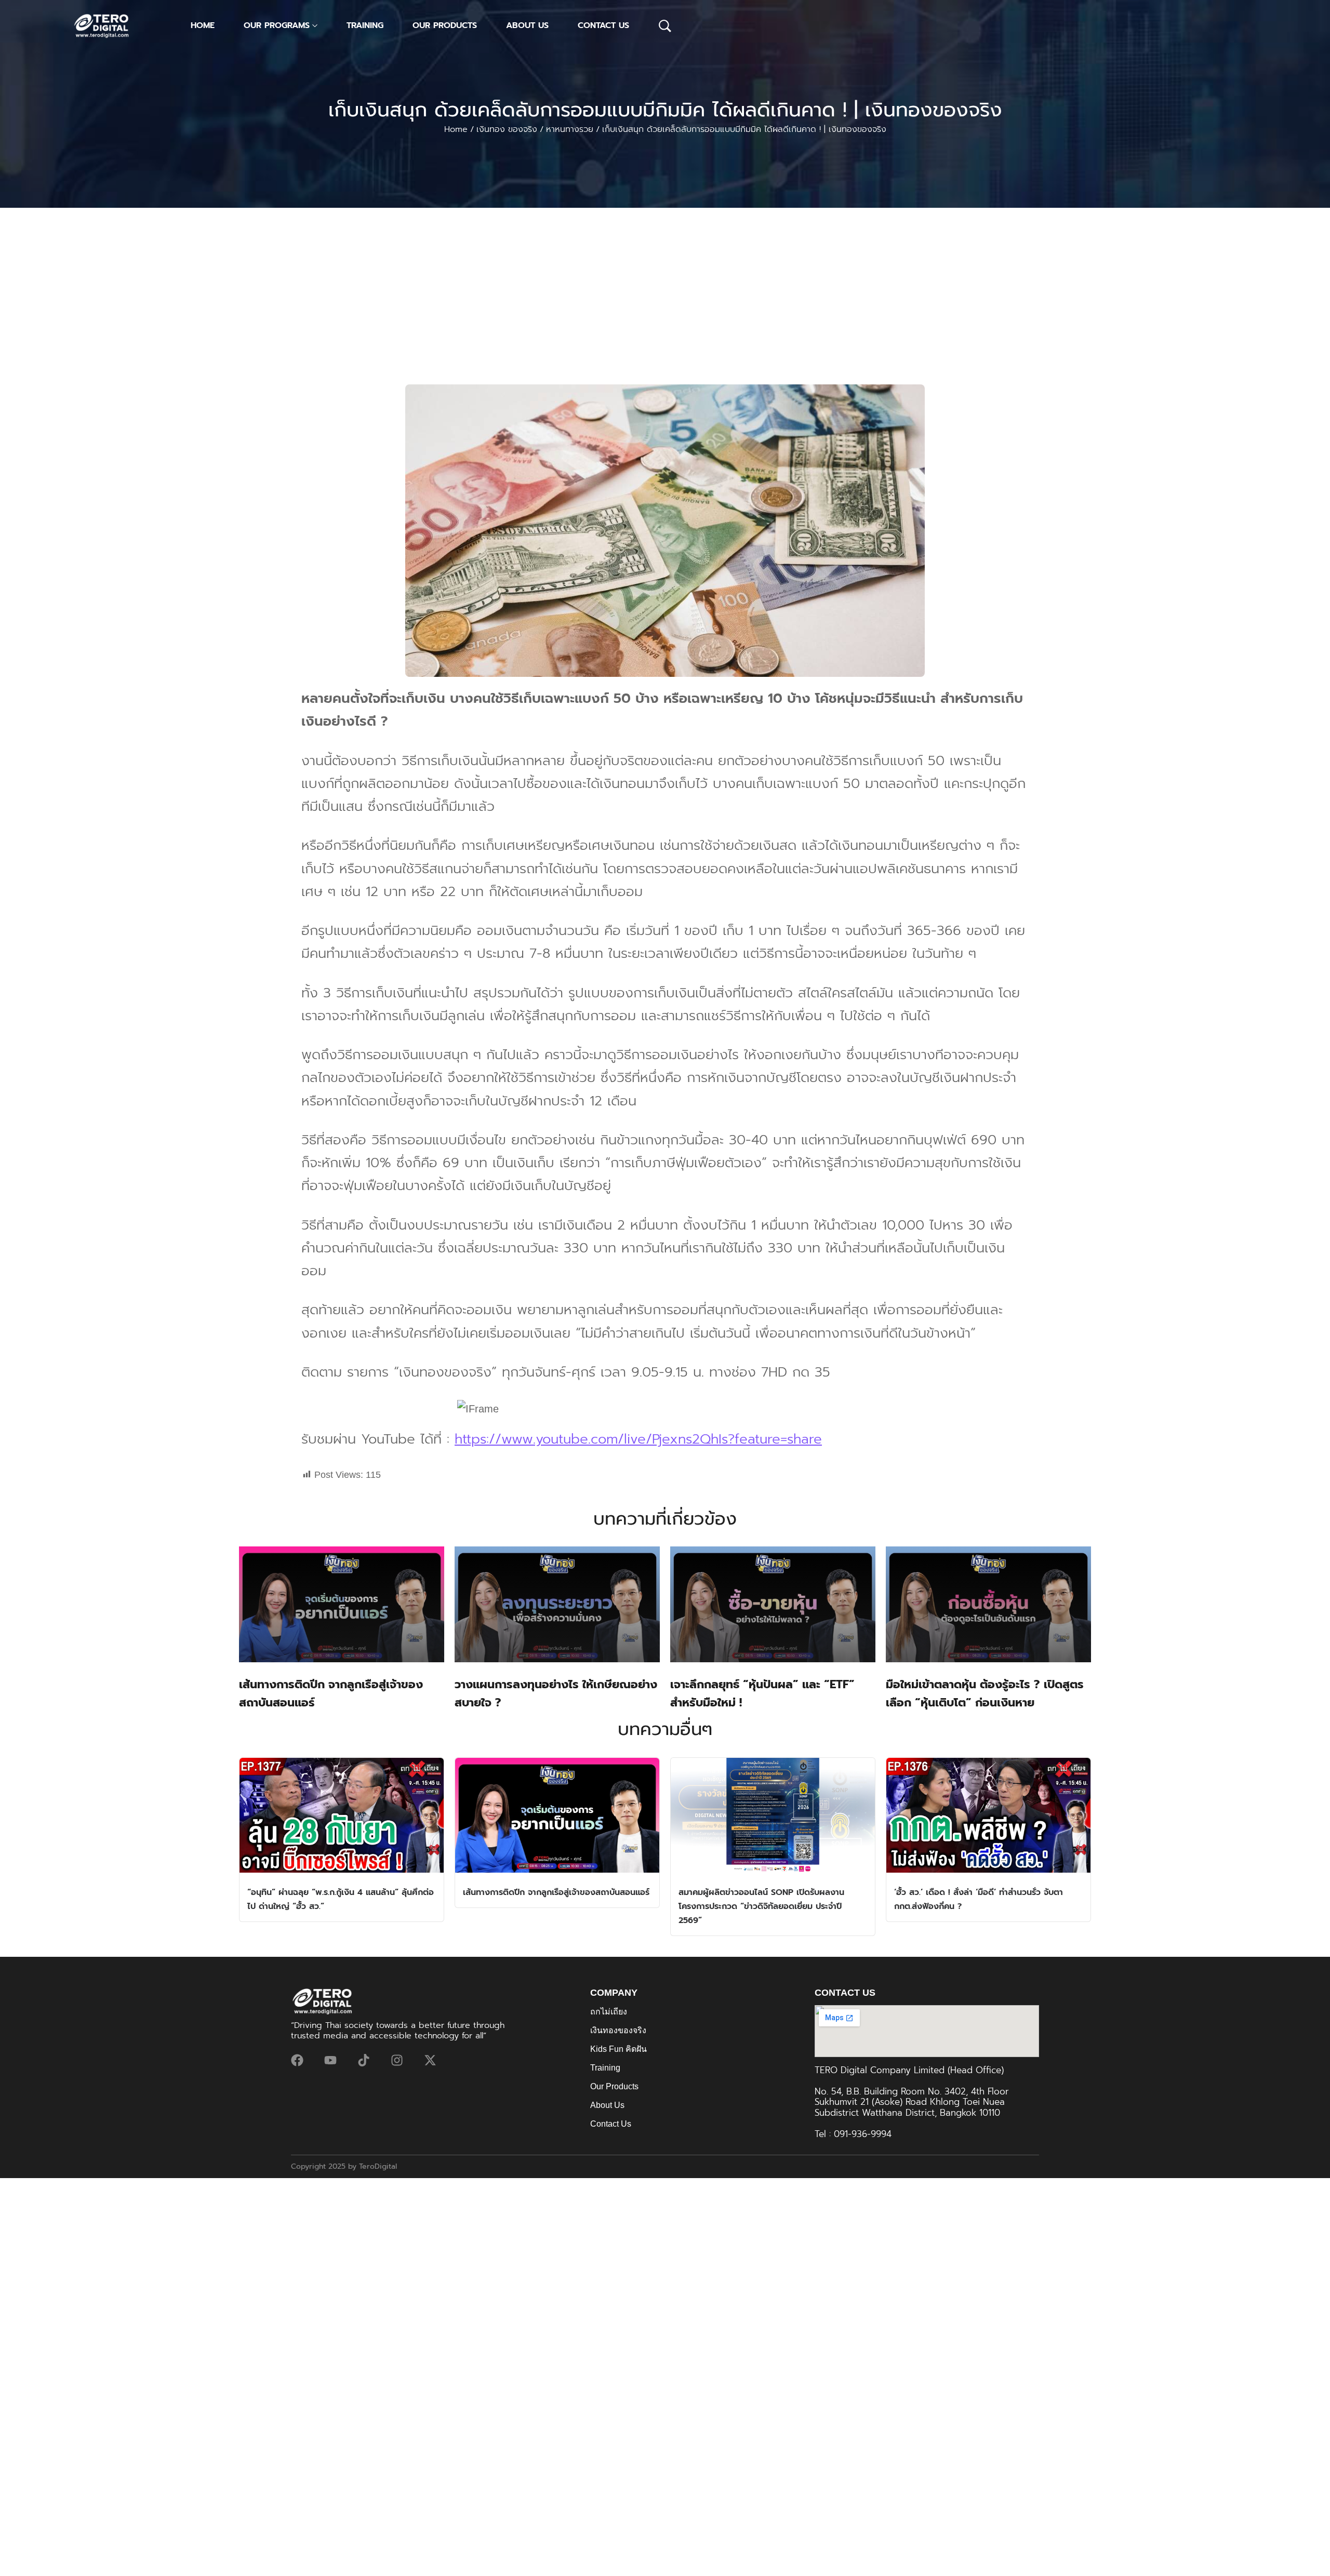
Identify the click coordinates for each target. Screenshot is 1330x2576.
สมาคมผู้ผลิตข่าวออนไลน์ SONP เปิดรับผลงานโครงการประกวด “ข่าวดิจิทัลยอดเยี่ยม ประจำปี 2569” (761, 1906)
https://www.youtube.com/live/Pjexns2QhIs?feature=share (638, 1439)
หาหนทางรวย (570, 129)
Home (456, 129)
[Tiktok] (364, 2060)
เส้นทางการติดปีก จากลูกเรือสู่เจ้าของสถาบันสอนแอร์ (556, 1892)
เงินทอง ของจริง (507, 129)
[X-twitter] (430, 2060)
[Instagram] (397, 2060)
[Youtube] (330, 2060)
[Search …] (665, 26)
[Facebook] (297, 2060)
